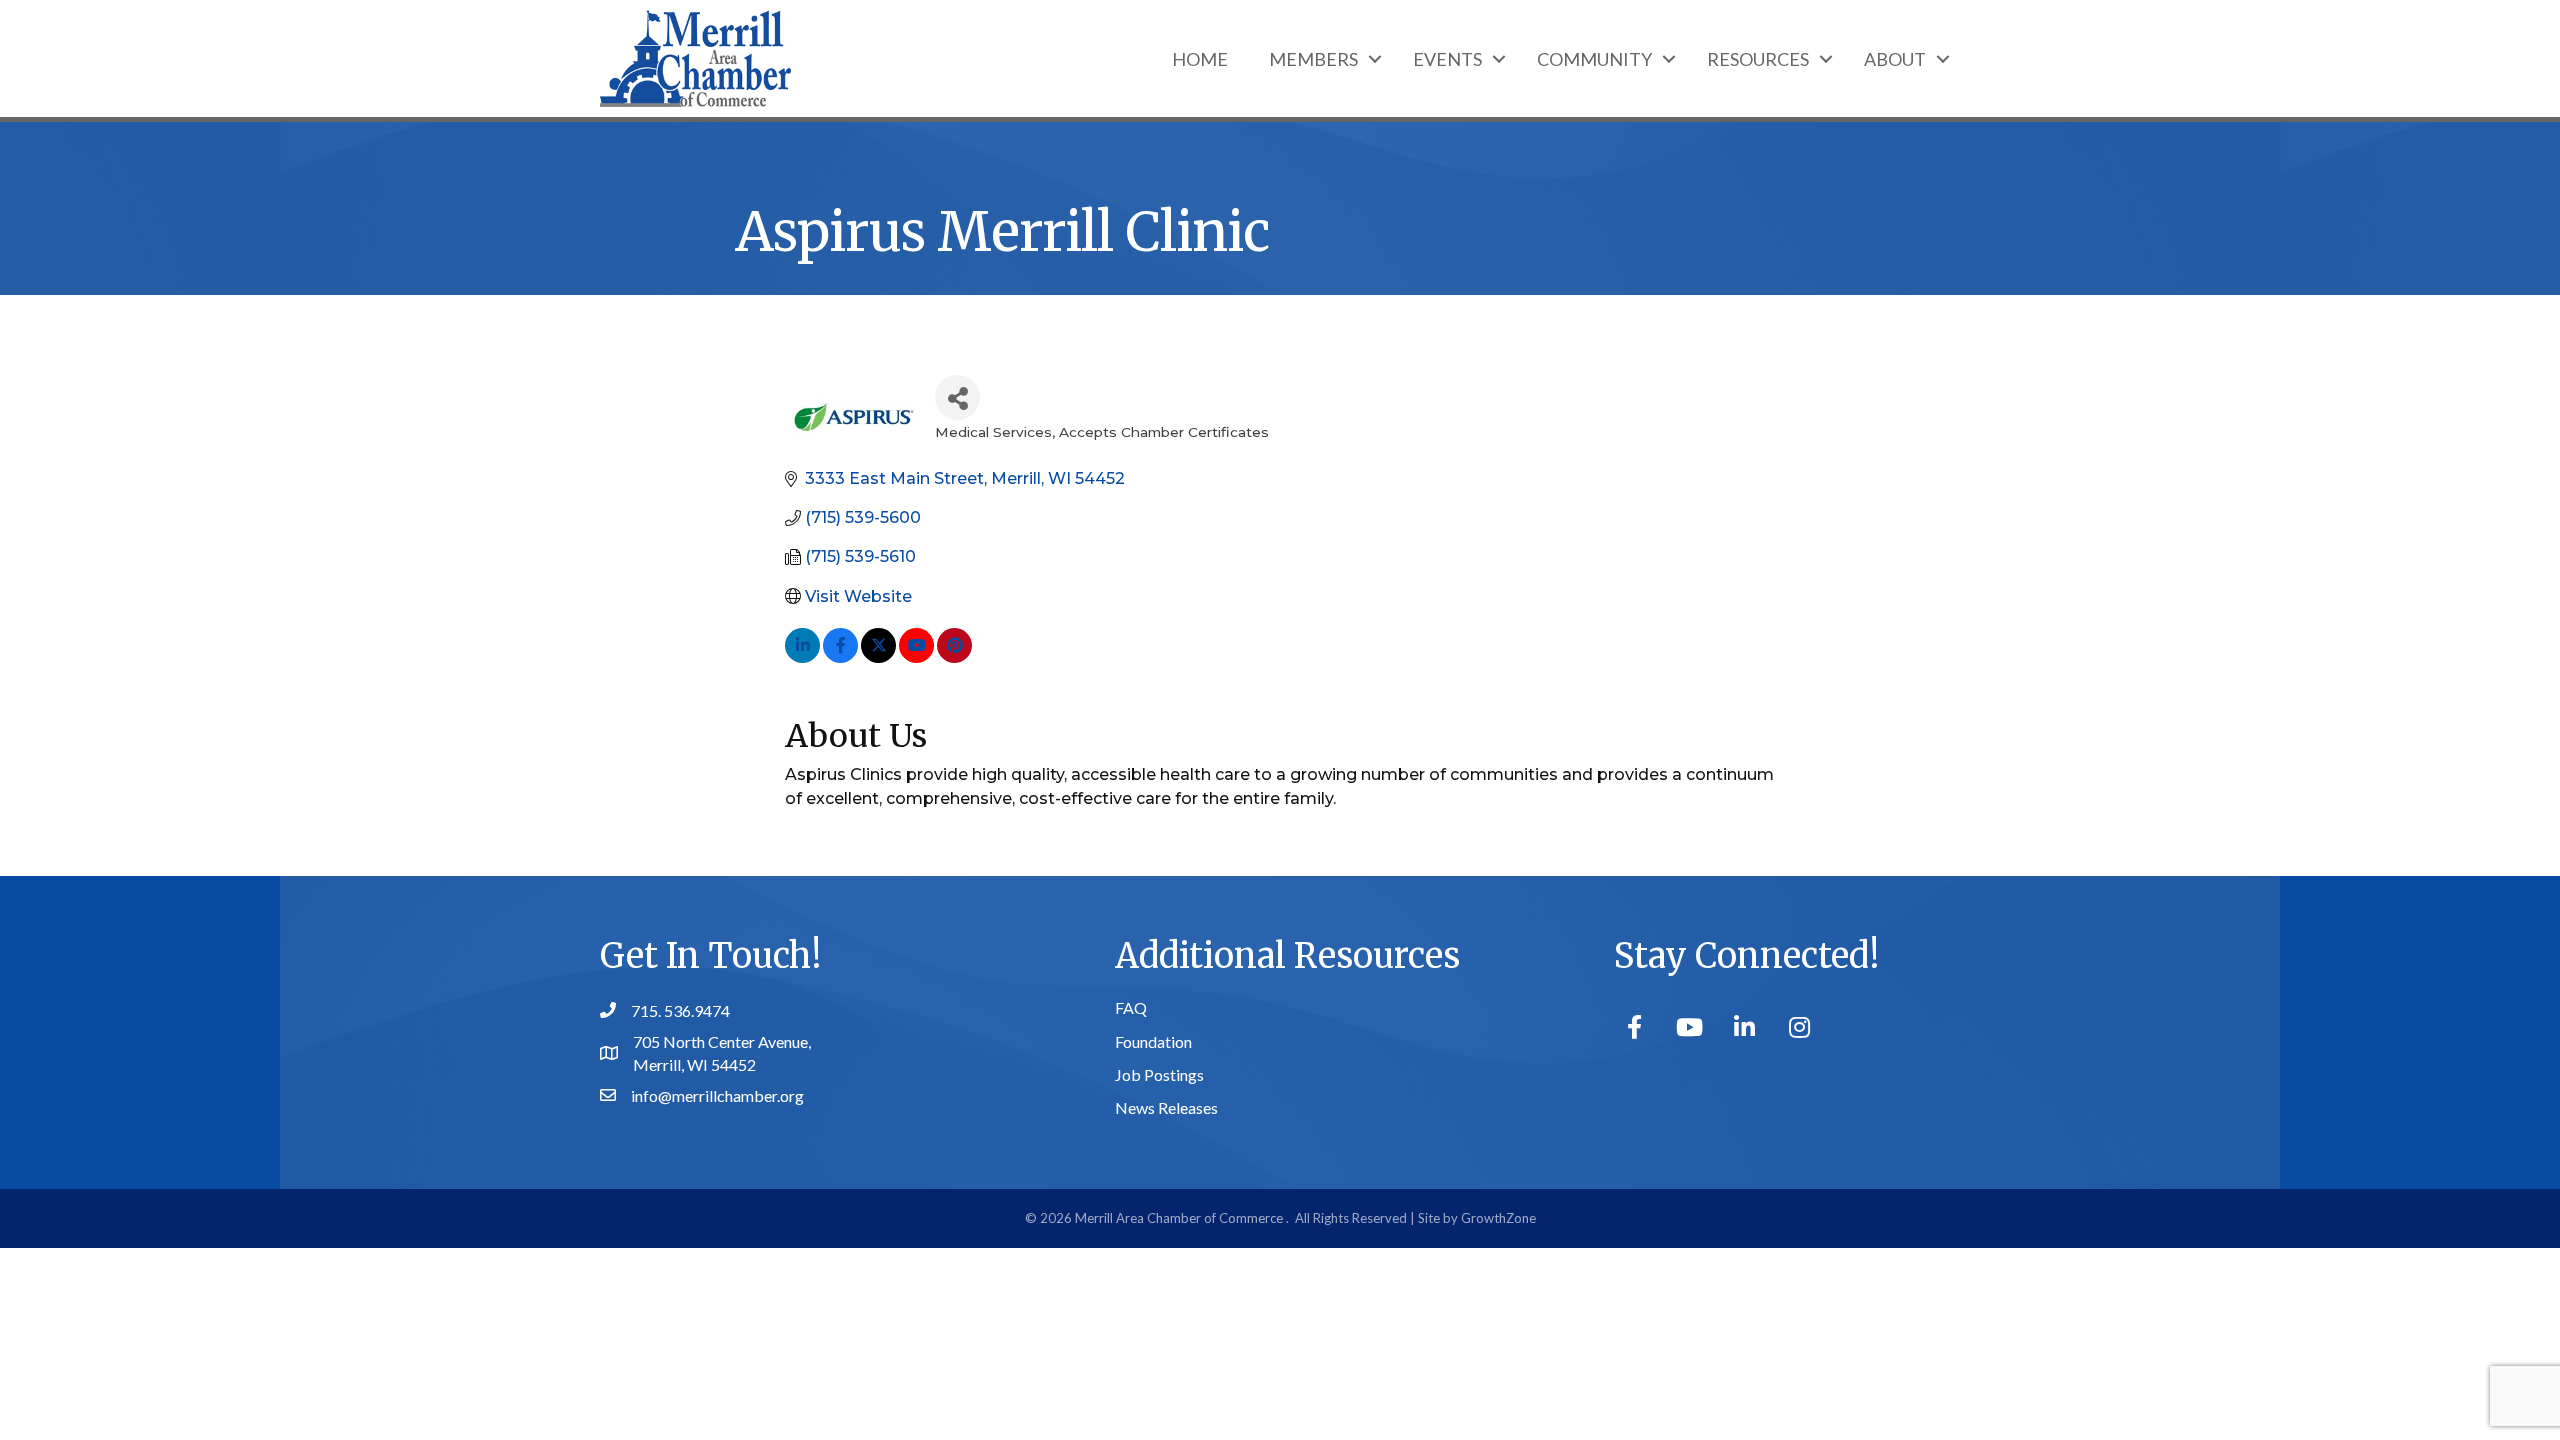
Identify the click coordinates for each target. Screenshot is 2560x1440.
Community (1594, 59)
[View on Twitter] (878, 657)
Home (1200, 59)
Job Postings (1159, 1074)
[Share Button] (957, 397)
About (1895, 59)
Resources (1758, 59)
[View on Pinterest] (954, 657)
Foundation (1153, 1041)
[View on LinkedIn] (802, 657)
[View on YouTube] (916, 657)
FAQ (1131, 1007)
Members (1313, 59)
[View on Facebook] (840, 657)
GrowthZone (1498, 1218)
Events (1447, 59)
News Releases (1166, 1107)
